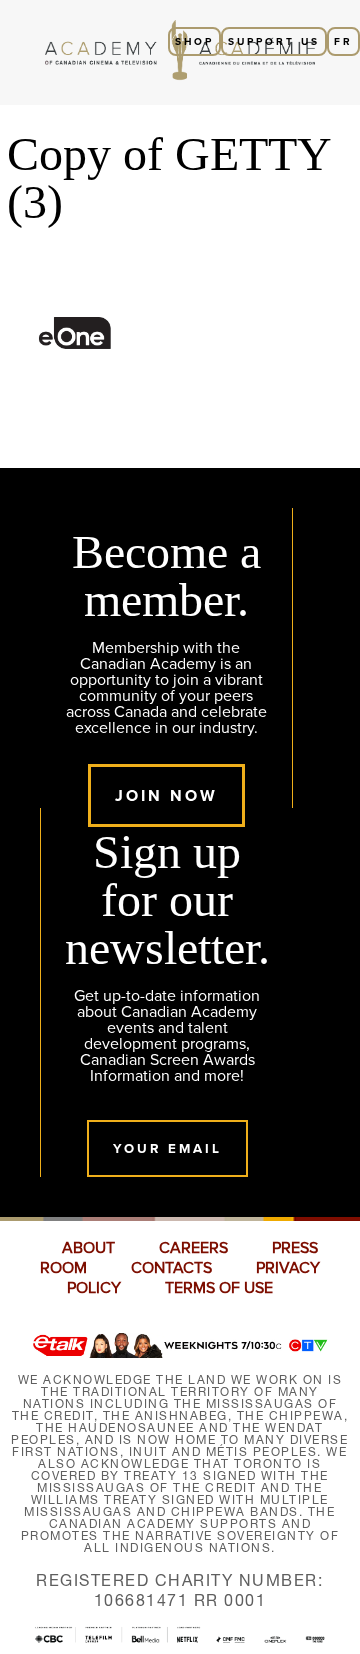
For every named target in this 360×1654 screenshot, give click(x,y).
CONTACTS (171, 1268)
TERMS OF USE (219, 1288)
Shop (194, 41)
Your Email (167, 1148)
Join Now (166, 795)
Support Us (274, 41)
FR (343, 41)
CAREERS (193, 1248)
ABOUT (88, 1248)
